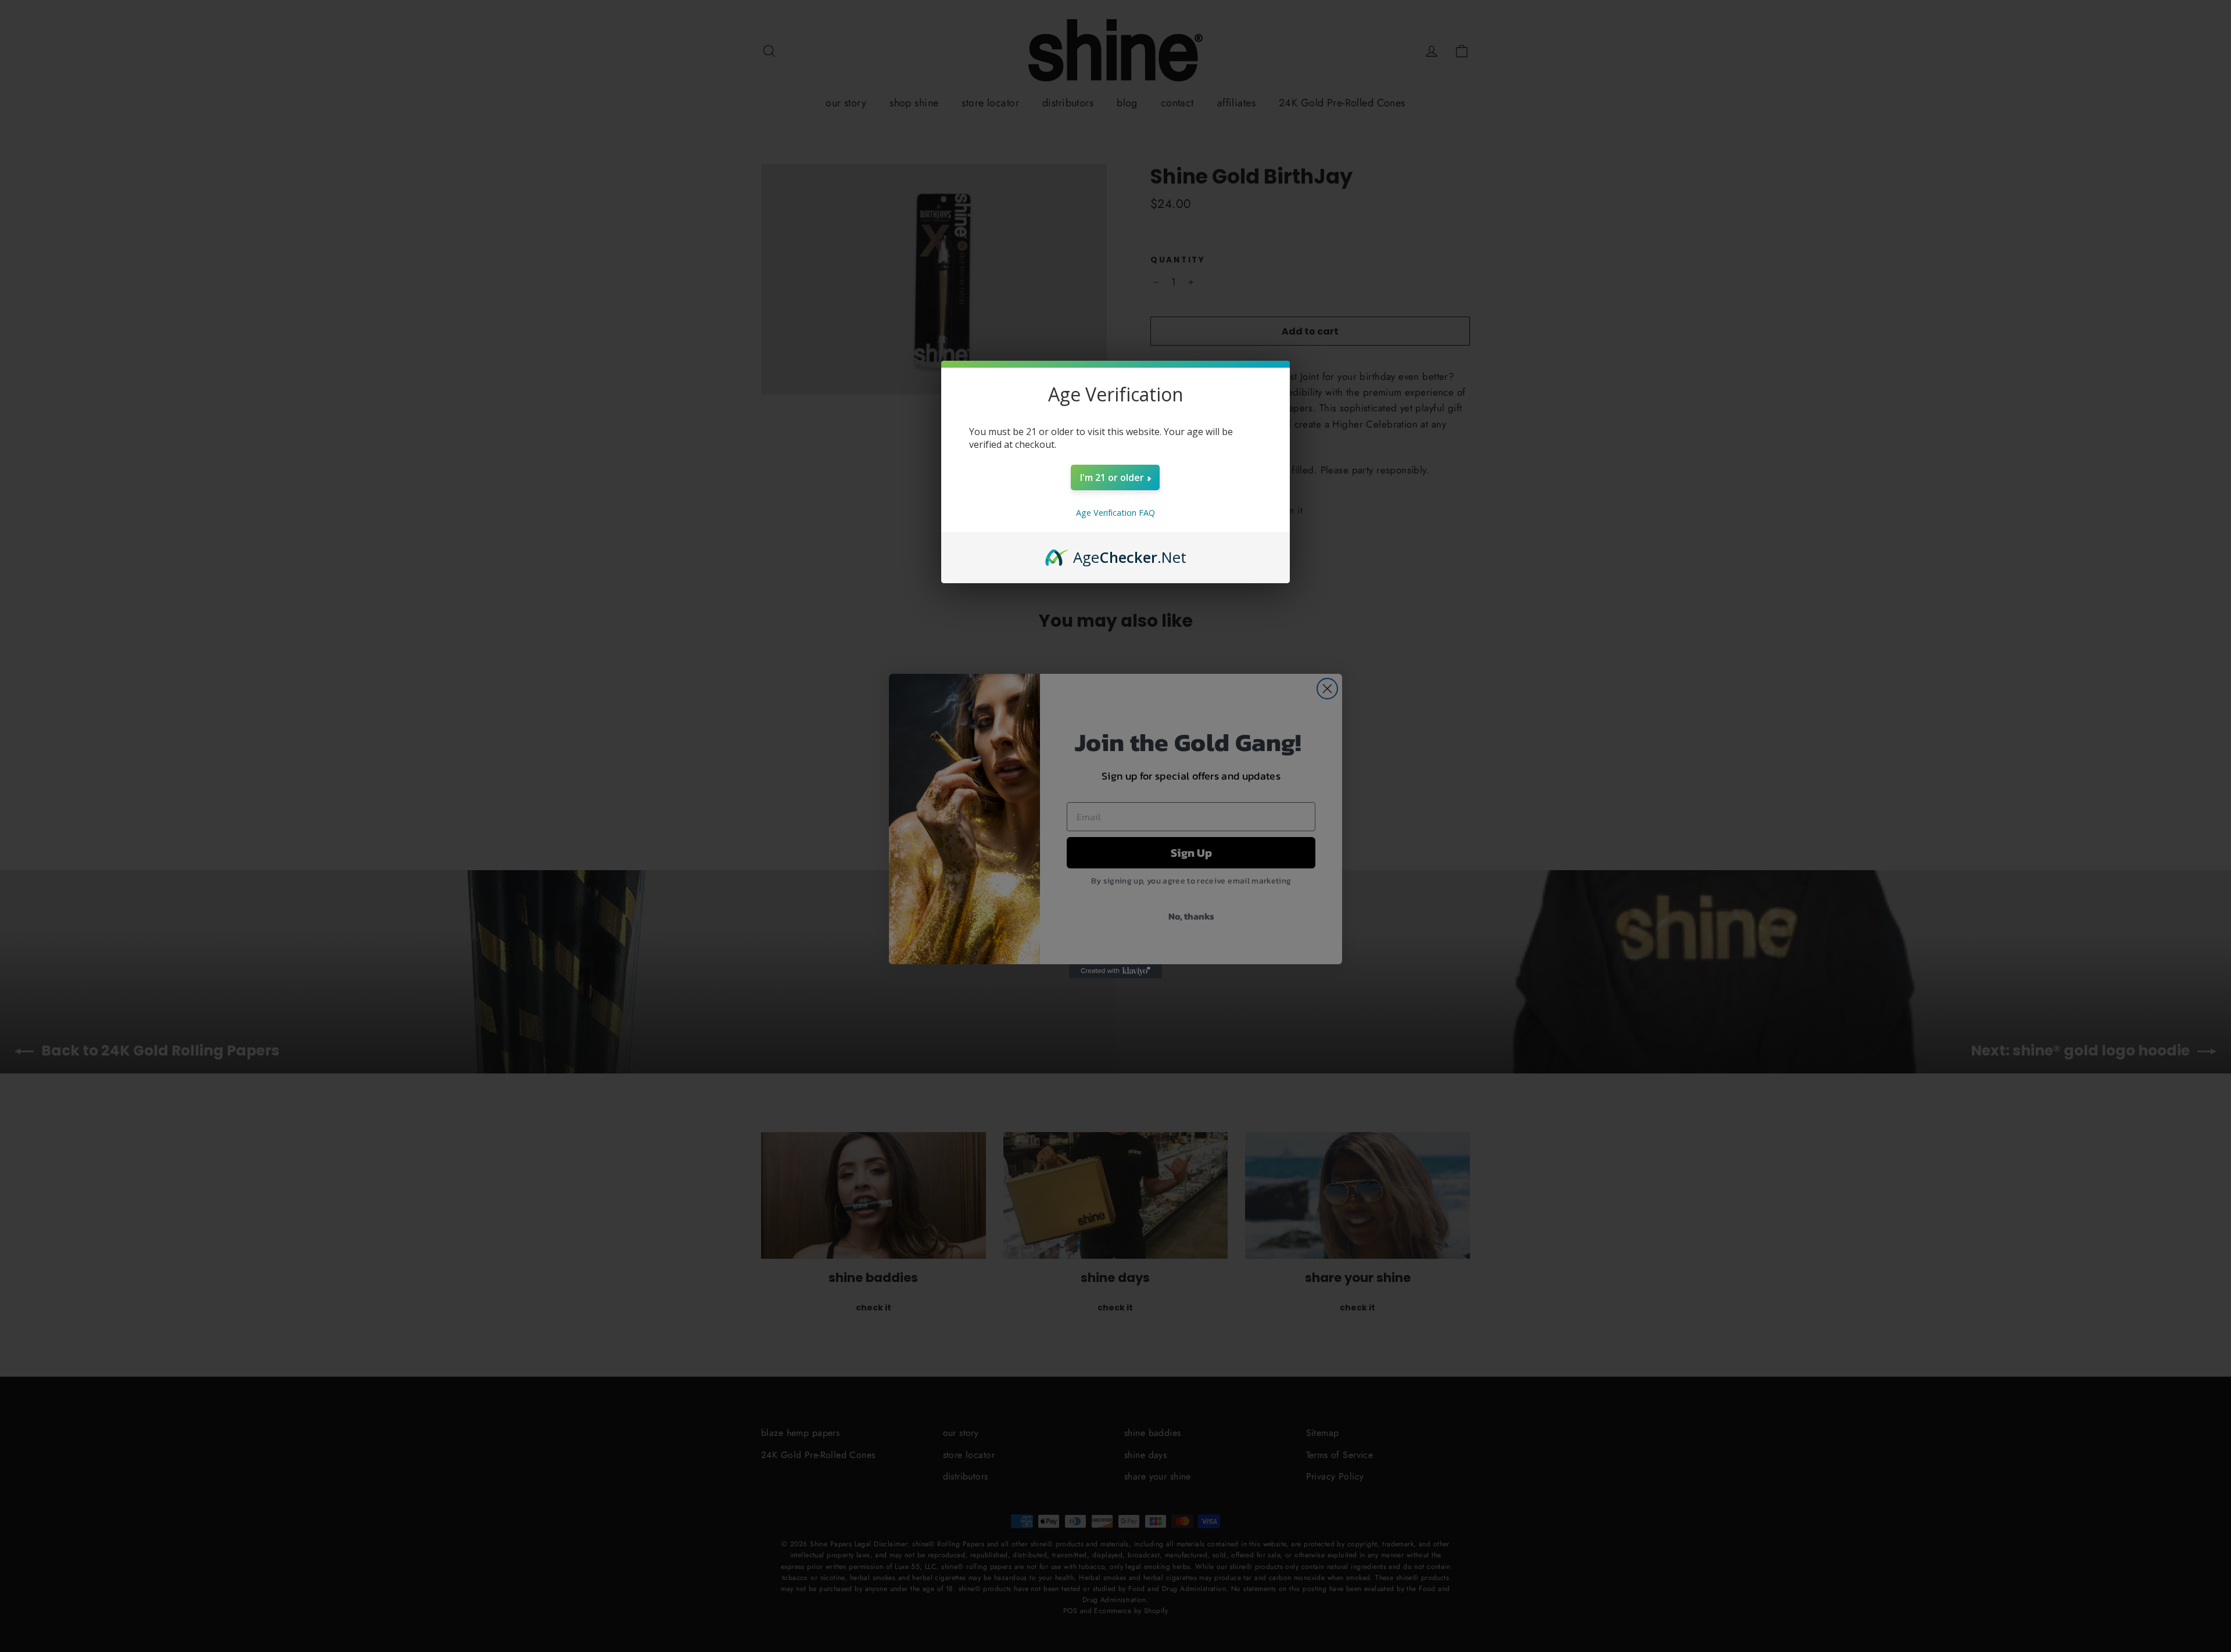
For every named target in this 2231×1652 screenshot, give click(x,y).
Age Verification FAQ (1115, 513)
